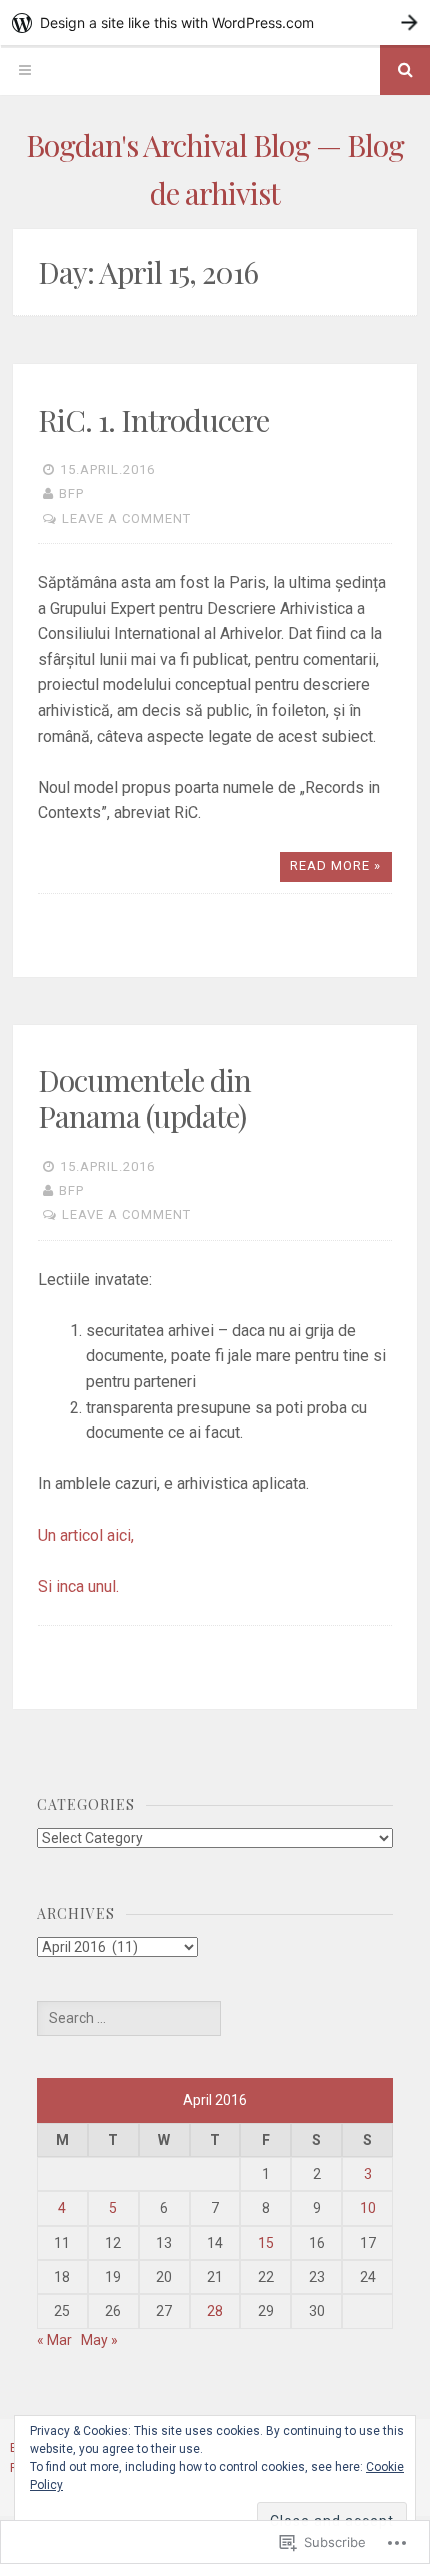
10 (368, 2208)
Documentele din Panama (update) (144, 1098)
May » (99, 2340)
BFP (71, 493)
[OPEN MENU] (25, 70)
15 (266, 2243)
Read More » (335, 865)
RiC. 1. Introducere (153, 420)
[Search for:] (129, 2018)
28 (215, 2311)
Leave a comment (126, 518)
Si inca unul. (78, 1586)
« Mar (54, 2340)
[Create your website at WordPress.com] (215, 22)
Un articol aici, (86, 1535)
